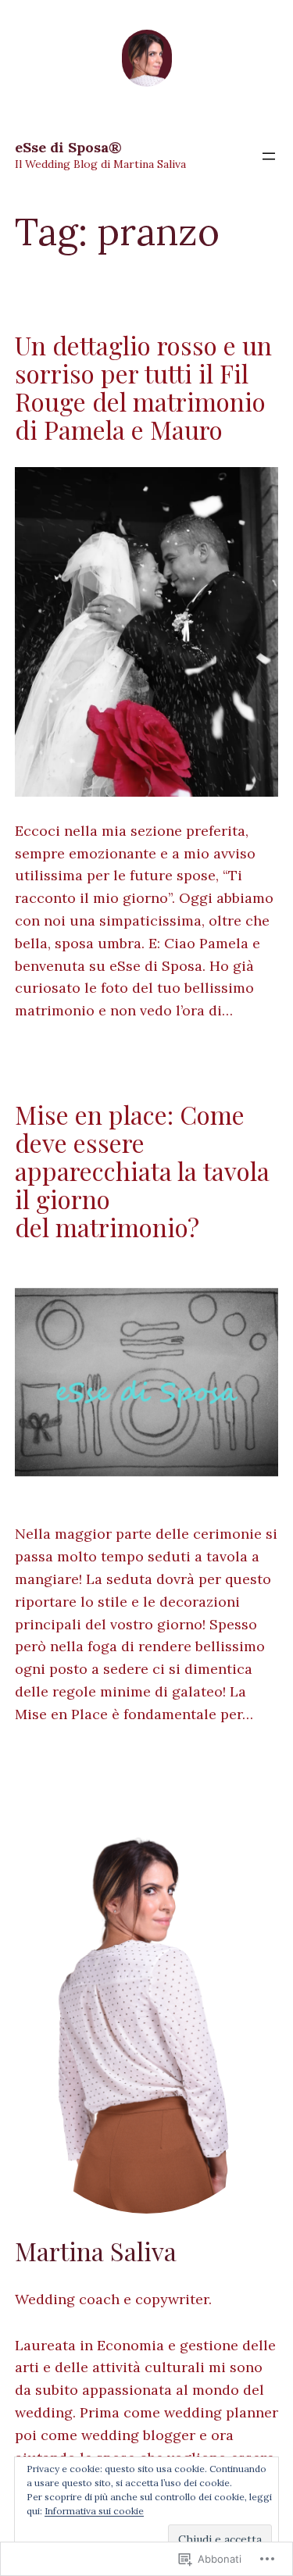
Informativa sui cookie (94, 2511)
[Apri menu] (269, 156)
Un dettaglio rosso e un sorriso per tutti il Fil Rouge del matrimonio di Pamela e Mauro (143, 387)
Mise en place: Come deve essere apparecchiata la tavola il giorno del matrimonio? (142, 1171)
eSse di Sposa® (68, 147)
